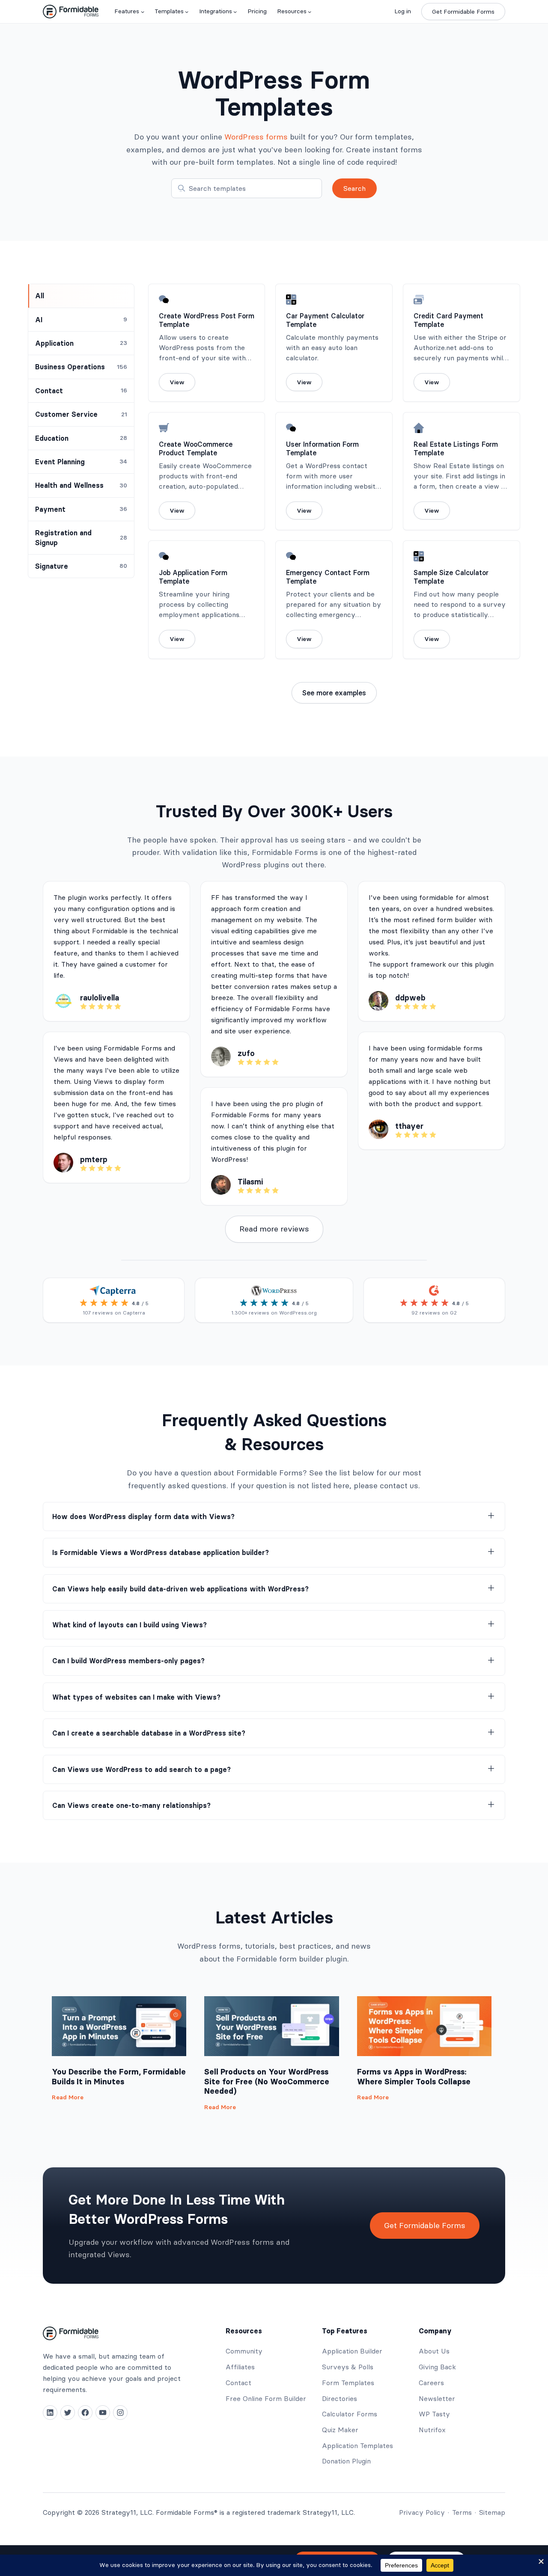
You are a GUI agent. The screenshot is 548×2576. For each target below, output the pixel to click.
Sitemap (492, 2512)
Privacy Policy (422, 2512)
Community (244, 2351)
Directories (340, 2398)
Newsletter (437, 2398)
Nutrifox (432, 2430)
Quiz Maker (340, 2430)
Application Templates (357, 2445)
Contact (238, 2383)
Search (354, 188)
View (177, 382)
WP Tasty (434, 2414)
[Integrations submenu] (235, 12)
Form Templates (348, 2383)
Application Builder (352, 2351)
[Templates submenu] (187, 12)
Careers (431, 2383)
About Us (434, 2351)
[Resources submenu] (310, 12)
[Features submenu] (143, 12)
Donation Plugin (346, 2461)
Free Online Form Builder (266, 2398)
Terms (462, 2512)
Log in (403, 11)
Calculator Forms (350, 2414)
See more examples (334, 693)
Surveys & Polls (348, 2367)
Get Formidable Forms (463, 12)
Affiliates (240, 2367)
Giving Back (437, 2367)
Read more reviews (274, 1229)
